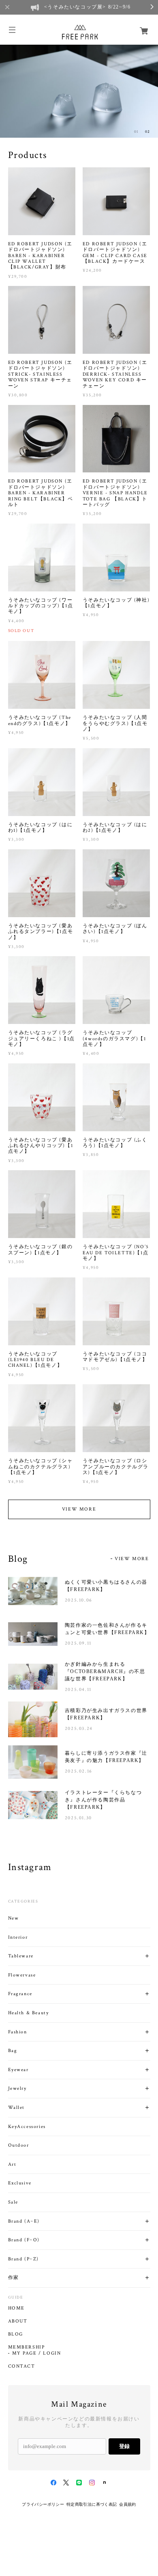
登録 (124, 2446)
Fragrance (20, 1994)
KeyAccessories (27, 2127)
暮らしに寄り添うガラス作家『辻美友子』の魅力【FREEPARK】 (106, 1757)
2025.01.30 (78, 1818)
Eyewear (18, 2070)
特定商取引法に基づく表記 (92, 2504)
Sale (13, 2202)
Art (12, 2164)
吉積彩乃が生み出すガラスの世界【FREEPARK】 (106, 1714)
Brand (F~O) (24, 2240)
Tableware (21, 1956)
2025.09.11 (78, 1643)
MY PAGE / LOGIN (37, 2353)
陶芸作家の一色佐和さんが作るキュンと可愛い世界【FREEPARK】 (107, 1629)
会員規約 (128, 2504)
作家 (14, 2278)
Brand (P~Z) (24, 2259)
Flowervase (22, 1975)
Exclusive (20, 2183)
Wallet (17, 2107)
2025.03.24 (79, 1729)
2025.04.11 (78, 1690)
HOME (16, 2308)
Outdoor (19, 2145)
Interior (18, 1937)
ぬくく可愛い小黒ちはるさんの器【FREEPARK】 (106, 1586)
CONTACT (22, 2366)
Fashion (18, 2032)
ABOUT (18, 2321)
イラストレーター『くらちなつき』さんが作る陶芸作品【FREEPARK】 (103, 1800)
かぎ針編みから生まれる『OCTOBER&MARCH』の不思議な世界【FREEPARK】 (105, 1671)
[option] (79, 90)
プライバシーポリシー (43, 2504)
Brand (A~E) (24, 2221)
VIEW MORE (79, 1509)
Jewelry (17, 2088)
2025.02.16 (79, 1771)
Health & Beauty (29, 2013)
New (14, 1918)
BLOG (16, 2334)
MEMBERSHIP (27, 2347)
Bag (13, 2051)
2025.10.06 (79, 1600)
